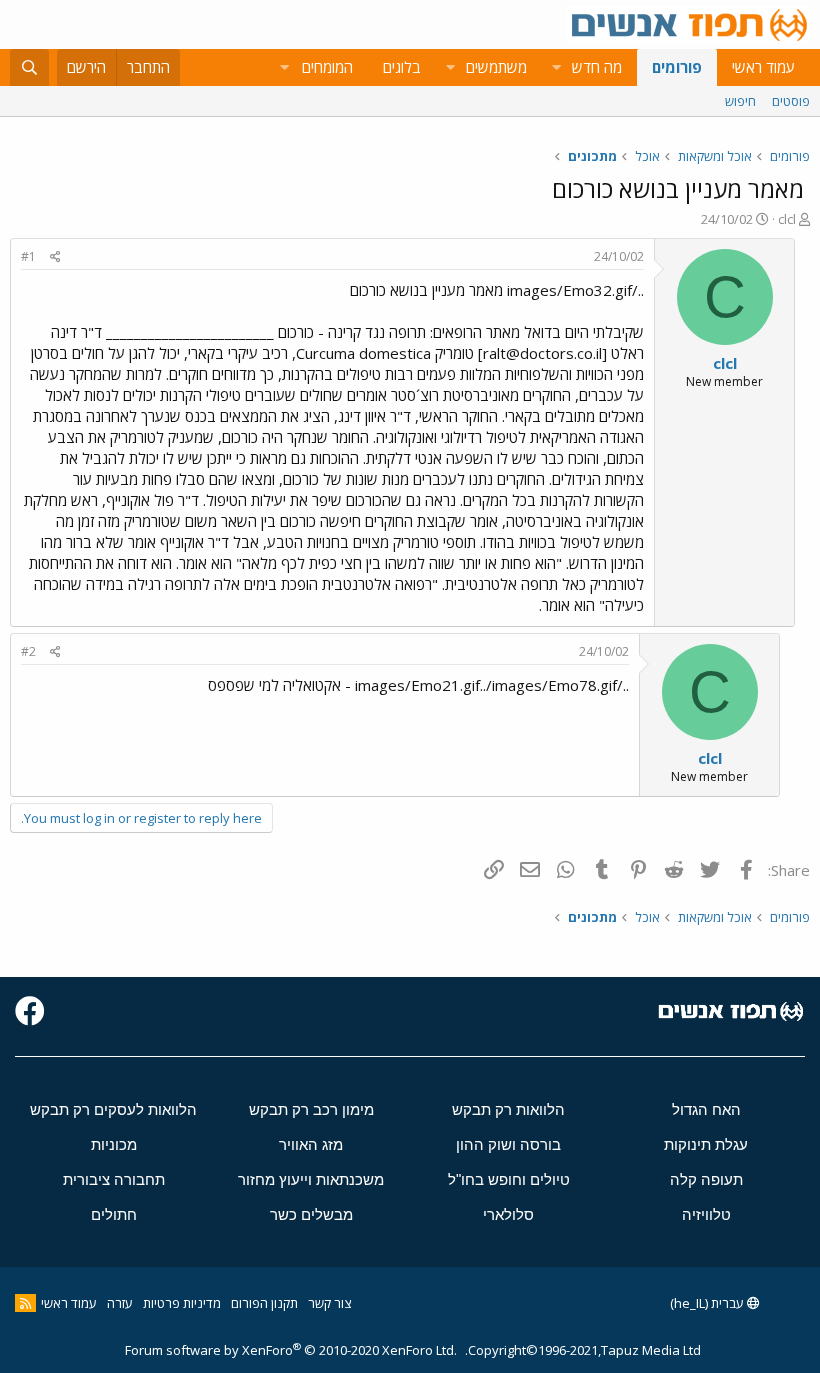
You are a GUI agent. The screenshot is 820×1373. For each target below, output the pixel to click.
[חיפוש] (29, 67)
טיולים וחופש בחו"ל (509, 1179)
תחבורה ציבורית (114, 1179)
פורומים (677, 67)
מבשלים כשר (311, 1214)
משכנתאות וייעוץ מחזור (311, 1179)
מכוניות (114, 1144)
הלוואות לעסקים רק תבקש (113, 1109)
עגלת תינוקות (706, 1144)
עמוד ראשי (763, 67)
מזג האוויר (311, 1144)
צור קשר (329, 1303)
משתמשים (496, 67)
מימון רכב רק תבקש (311, 1109)
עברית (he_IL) (708, 1303)
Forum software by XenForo (291, 1350)
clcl (787, 219)
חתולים (114, 1214)
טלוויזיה (706, 1214)
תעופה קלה (706, 1179)
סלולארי (508, 1214)
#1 (28, 256)
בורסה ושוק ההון (508, 1144)
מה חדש (597, 67)
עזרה (120, 1303)
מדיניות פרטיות (182, 1303)
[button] (556, 67)
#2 (28, 651)
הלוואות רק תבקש (508, 1109)
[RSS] (25, 1303)
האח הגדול (706, 1109)
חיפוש (740, 101)
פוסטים (791, 101)
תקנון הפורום (264, 1303)
